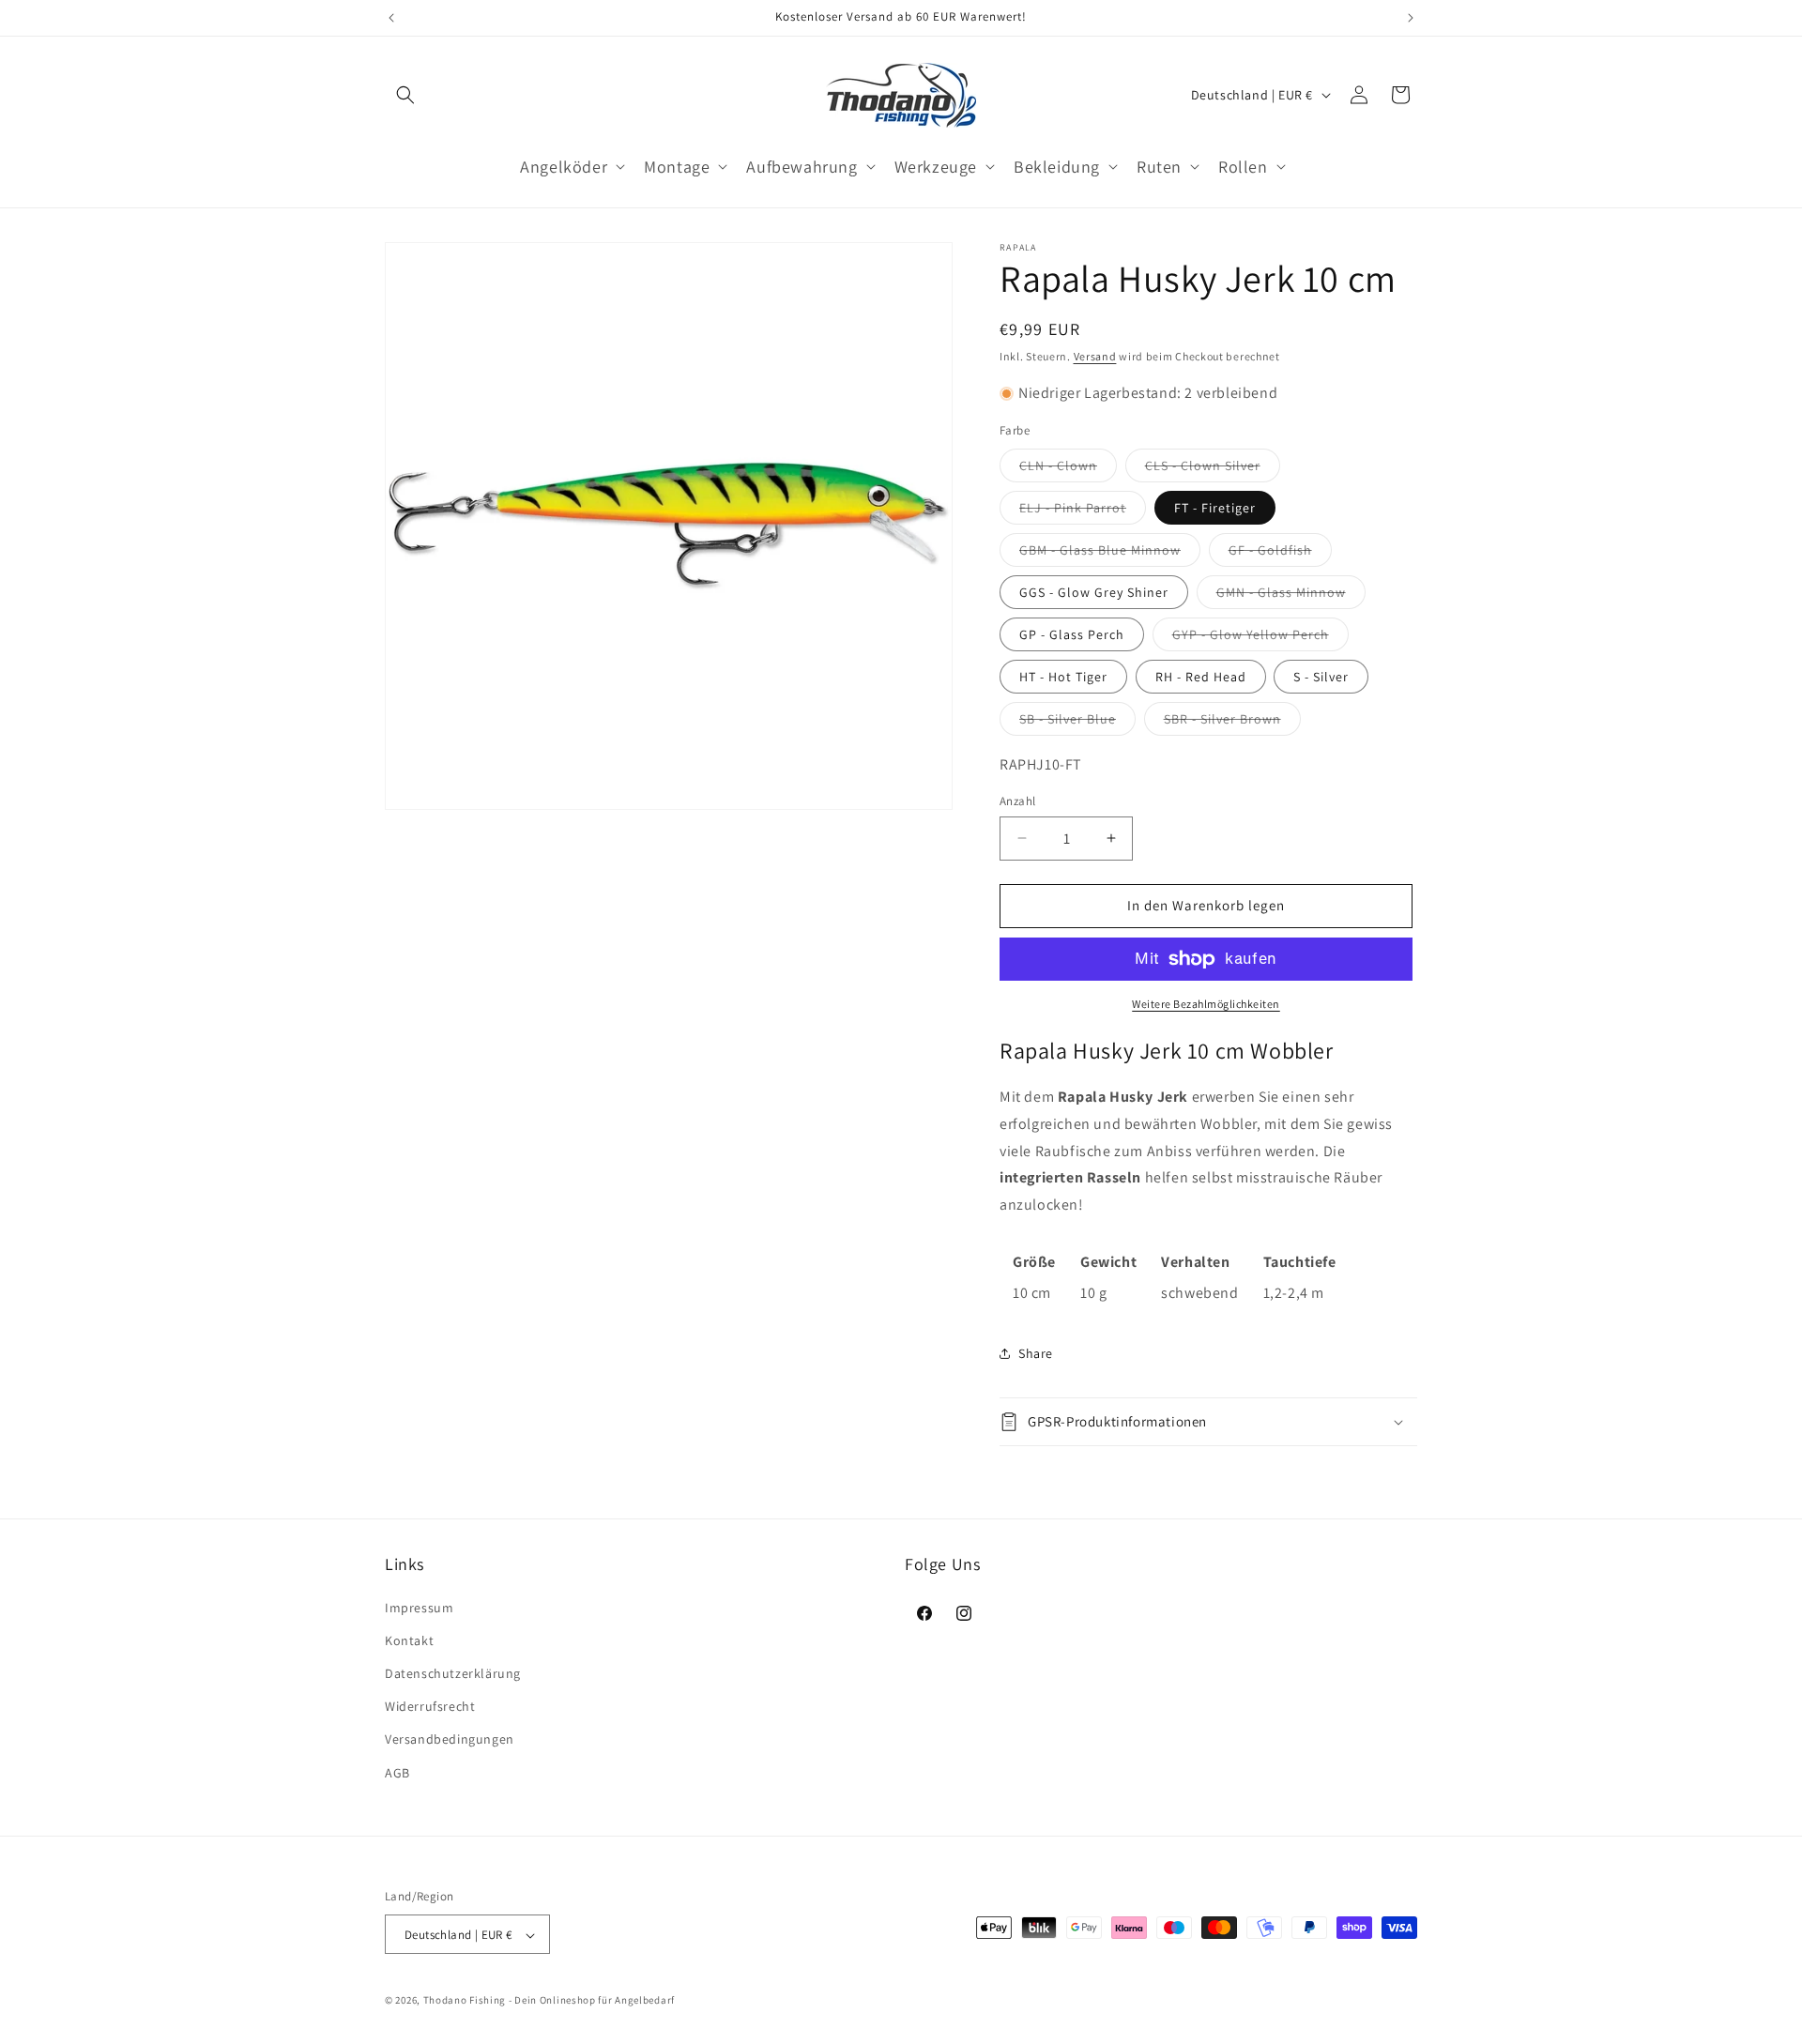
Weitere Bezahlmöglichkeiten (1206, 1004)
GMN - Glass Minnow (1291, 596)
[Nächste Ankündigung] (1411, 18)
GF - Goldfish (1280, 554)
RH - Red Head (1201, 677)
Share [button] (1036, 1353)
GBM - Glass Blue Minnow (1110, 554)
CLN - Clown (1068, 469)
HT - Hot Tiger (1063, 677)
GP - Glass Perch (1072, 634)
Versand (1095, 356)
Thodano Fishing (465, 2001)
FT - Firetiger (1215, 508)
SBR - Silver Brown (1232, 723)
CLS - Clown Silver (1213, 469)
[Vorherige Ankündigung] (391, 18)
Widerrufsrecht (430, 1706)
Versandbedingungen (450, 1739)
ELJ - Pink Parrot (1083, 511)
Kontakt (409, 1640)
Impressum (419, 1607)
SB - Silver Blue (1077, 723)
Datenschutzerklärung (453, 1672)
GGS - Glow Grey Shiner (1094, 592)
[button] (405, 95)
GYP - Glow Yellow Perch (1260, 638)
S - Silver (1321, 677)
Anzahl (1017, 801)
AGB (397, 1772)
